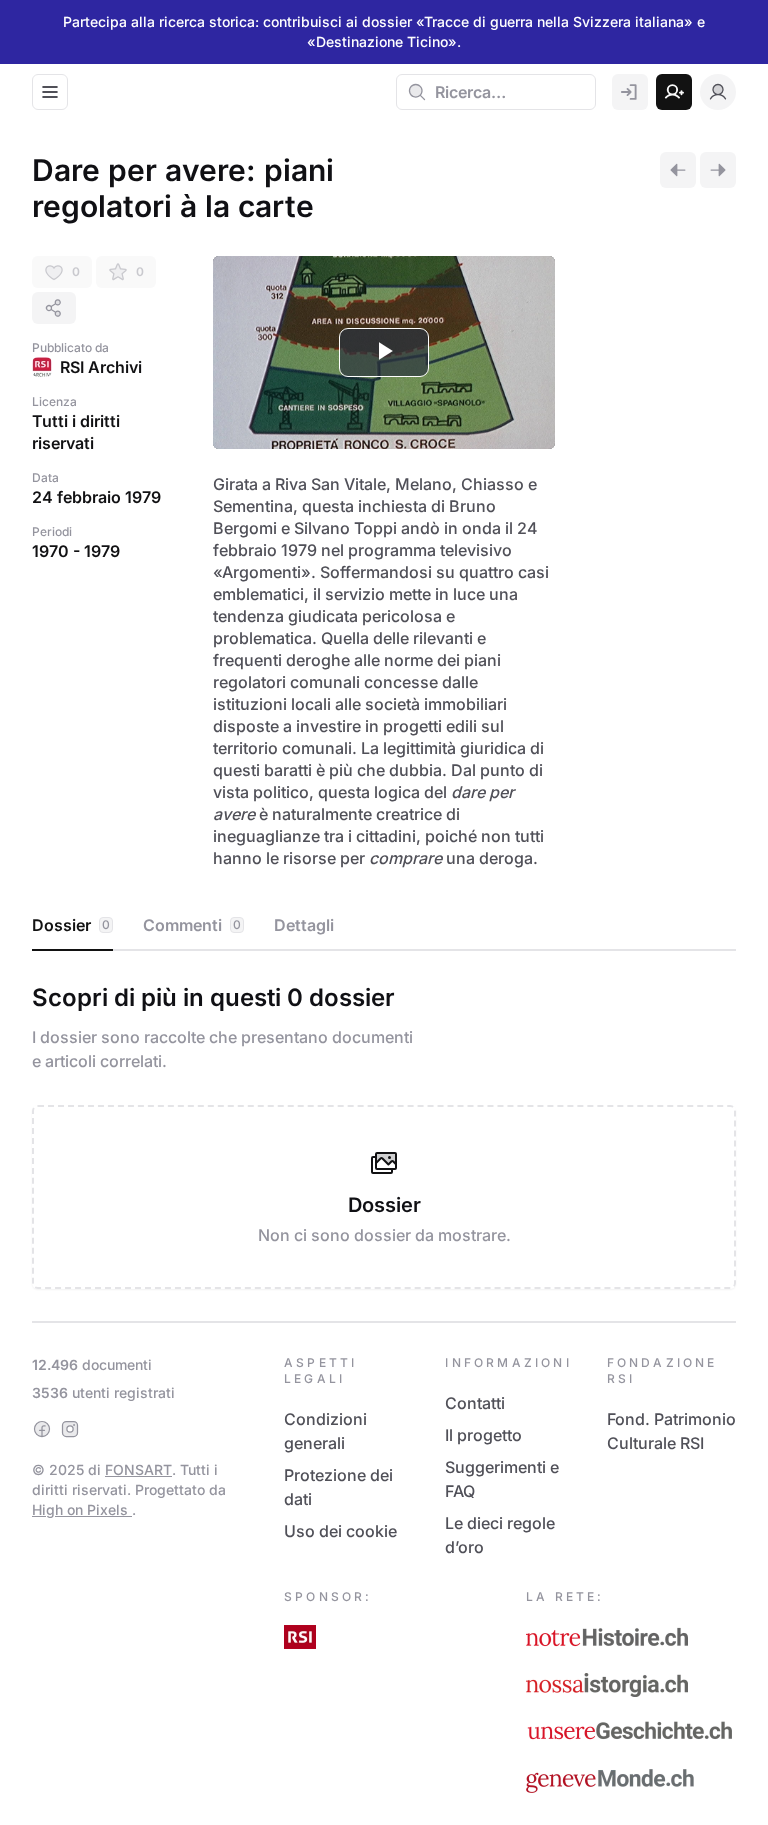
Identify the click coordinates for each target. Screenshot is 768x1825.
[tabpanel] (384, 1132)
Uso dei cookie (340, 1531)
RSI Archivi (101, 367)
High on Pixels (82, 1509)
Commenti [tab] (192, 925)
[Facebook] (42, 1429)
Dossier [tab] (71, 925)
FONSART (138, 1469)
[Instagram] (70, 1429)
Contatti (475, 1403)
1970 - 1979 (76, 551)
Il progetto (483, 1435)
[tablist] (384, 926)
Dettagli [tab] (304, 925)
